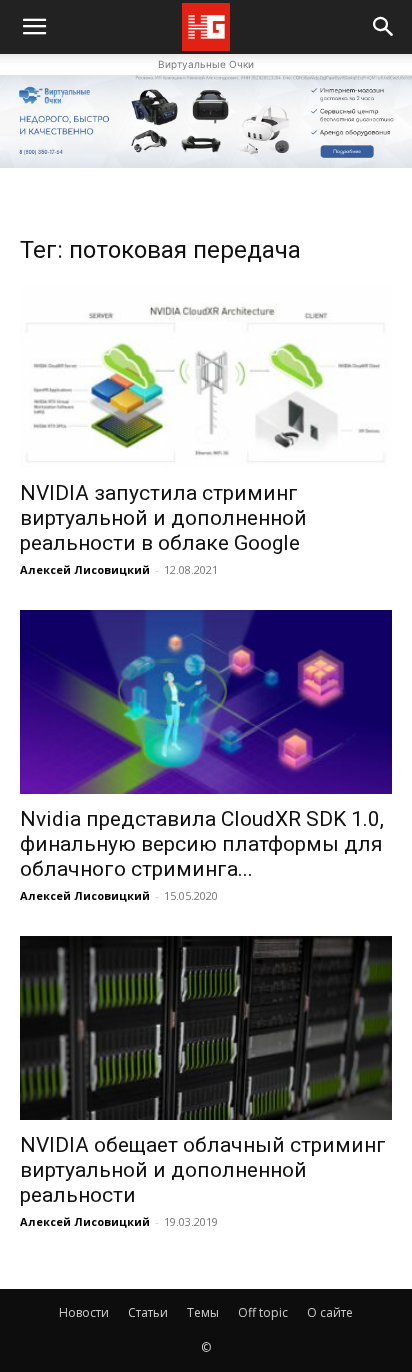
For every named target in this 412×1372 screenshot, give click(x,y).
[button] (384, 27)
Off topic (263, 1312)
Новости (84, 1312)
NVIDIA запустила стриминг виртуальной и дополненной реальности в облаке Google (163, 518)
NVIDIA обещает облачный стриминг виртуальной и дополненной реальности (203, 1170)
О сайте (330, 1312)
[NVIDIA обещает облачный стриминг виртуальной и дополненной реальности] (206, 1028)
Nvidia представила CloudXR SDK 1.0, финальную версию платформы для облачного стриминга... (202, 844)
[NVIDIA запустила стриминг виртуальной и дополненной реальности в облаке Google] (206, 377)
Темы (203, 1312)
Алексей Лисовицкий (85, 569)
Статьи (148, 1312)
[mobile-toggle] (34, 27)
